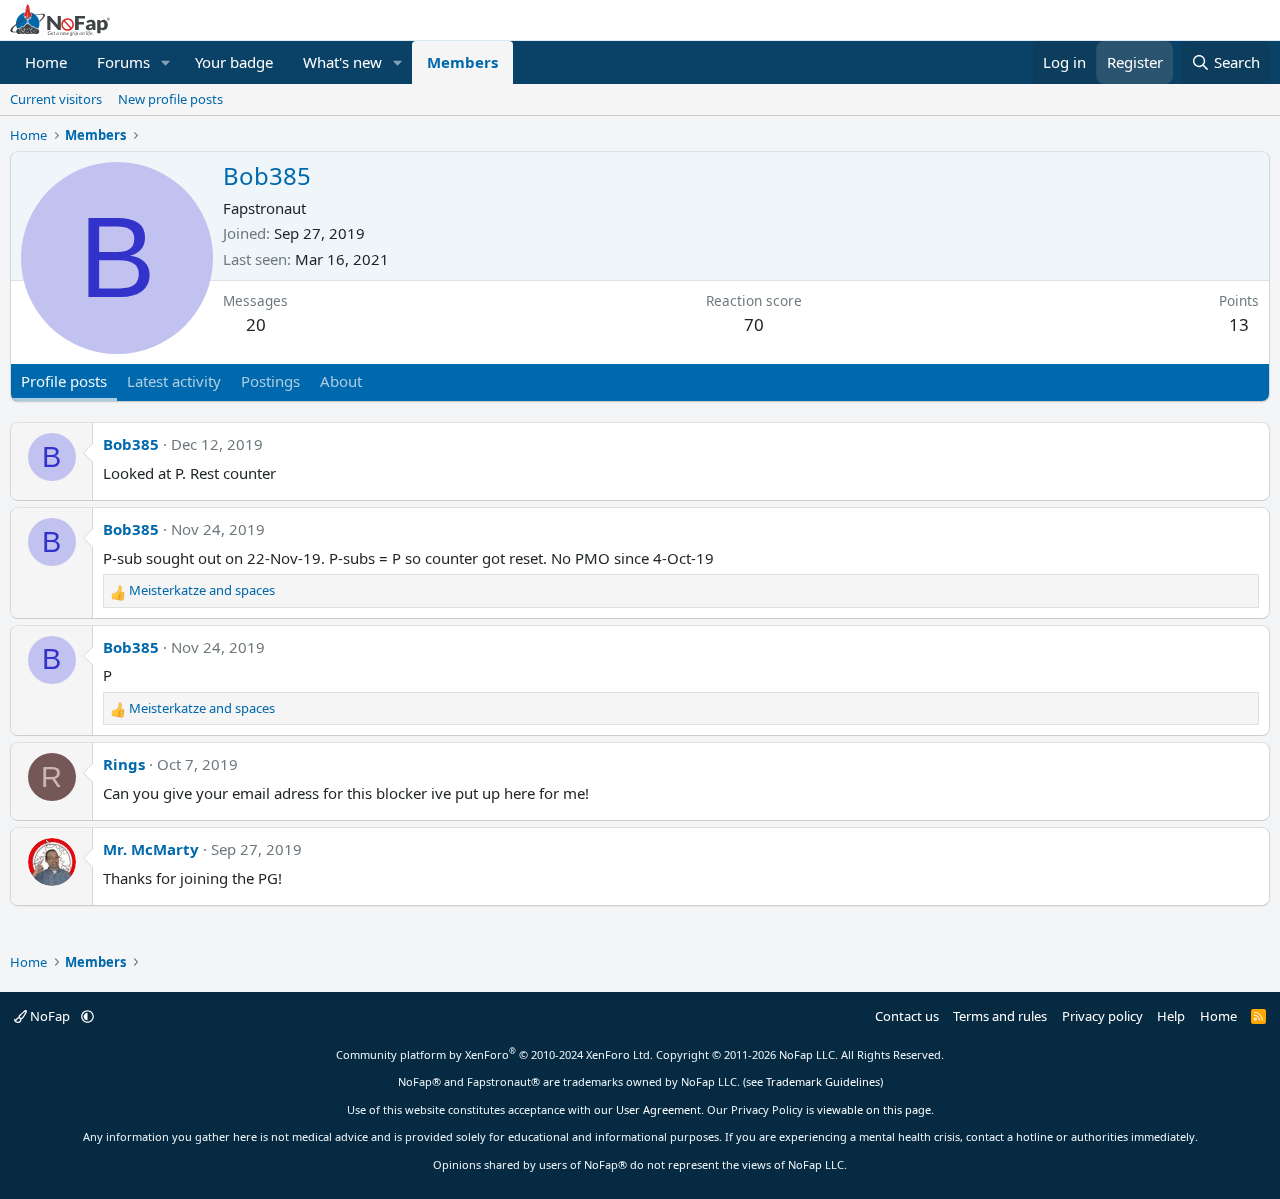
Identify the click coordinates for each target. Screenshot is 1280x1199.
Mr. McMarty (151, 849)
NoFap (50, 1016)
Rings (124, 764)
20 (256, 324)
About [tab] (341, 381)
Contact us (907, 1016)
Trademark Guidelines (823, 1081)
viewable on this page (874, 1109)
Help (1171, 1016)
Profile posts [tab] (64, 381)
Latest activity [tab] (174, 381)
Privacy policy (1102, 1016)
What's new (342, 62)
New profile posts (170, 99)
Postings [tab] (270, 381)
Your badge (234, 62)
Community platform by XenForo (494, 1054)
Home (46, 62)
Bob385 (131, 444)
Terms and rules (1000, 1016)
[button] (166, 62)
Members (462, 62)
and (202, 590)
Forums (123, 62)
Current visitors (56, 99)
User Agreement (658, 1109)
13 (1239, 324)
